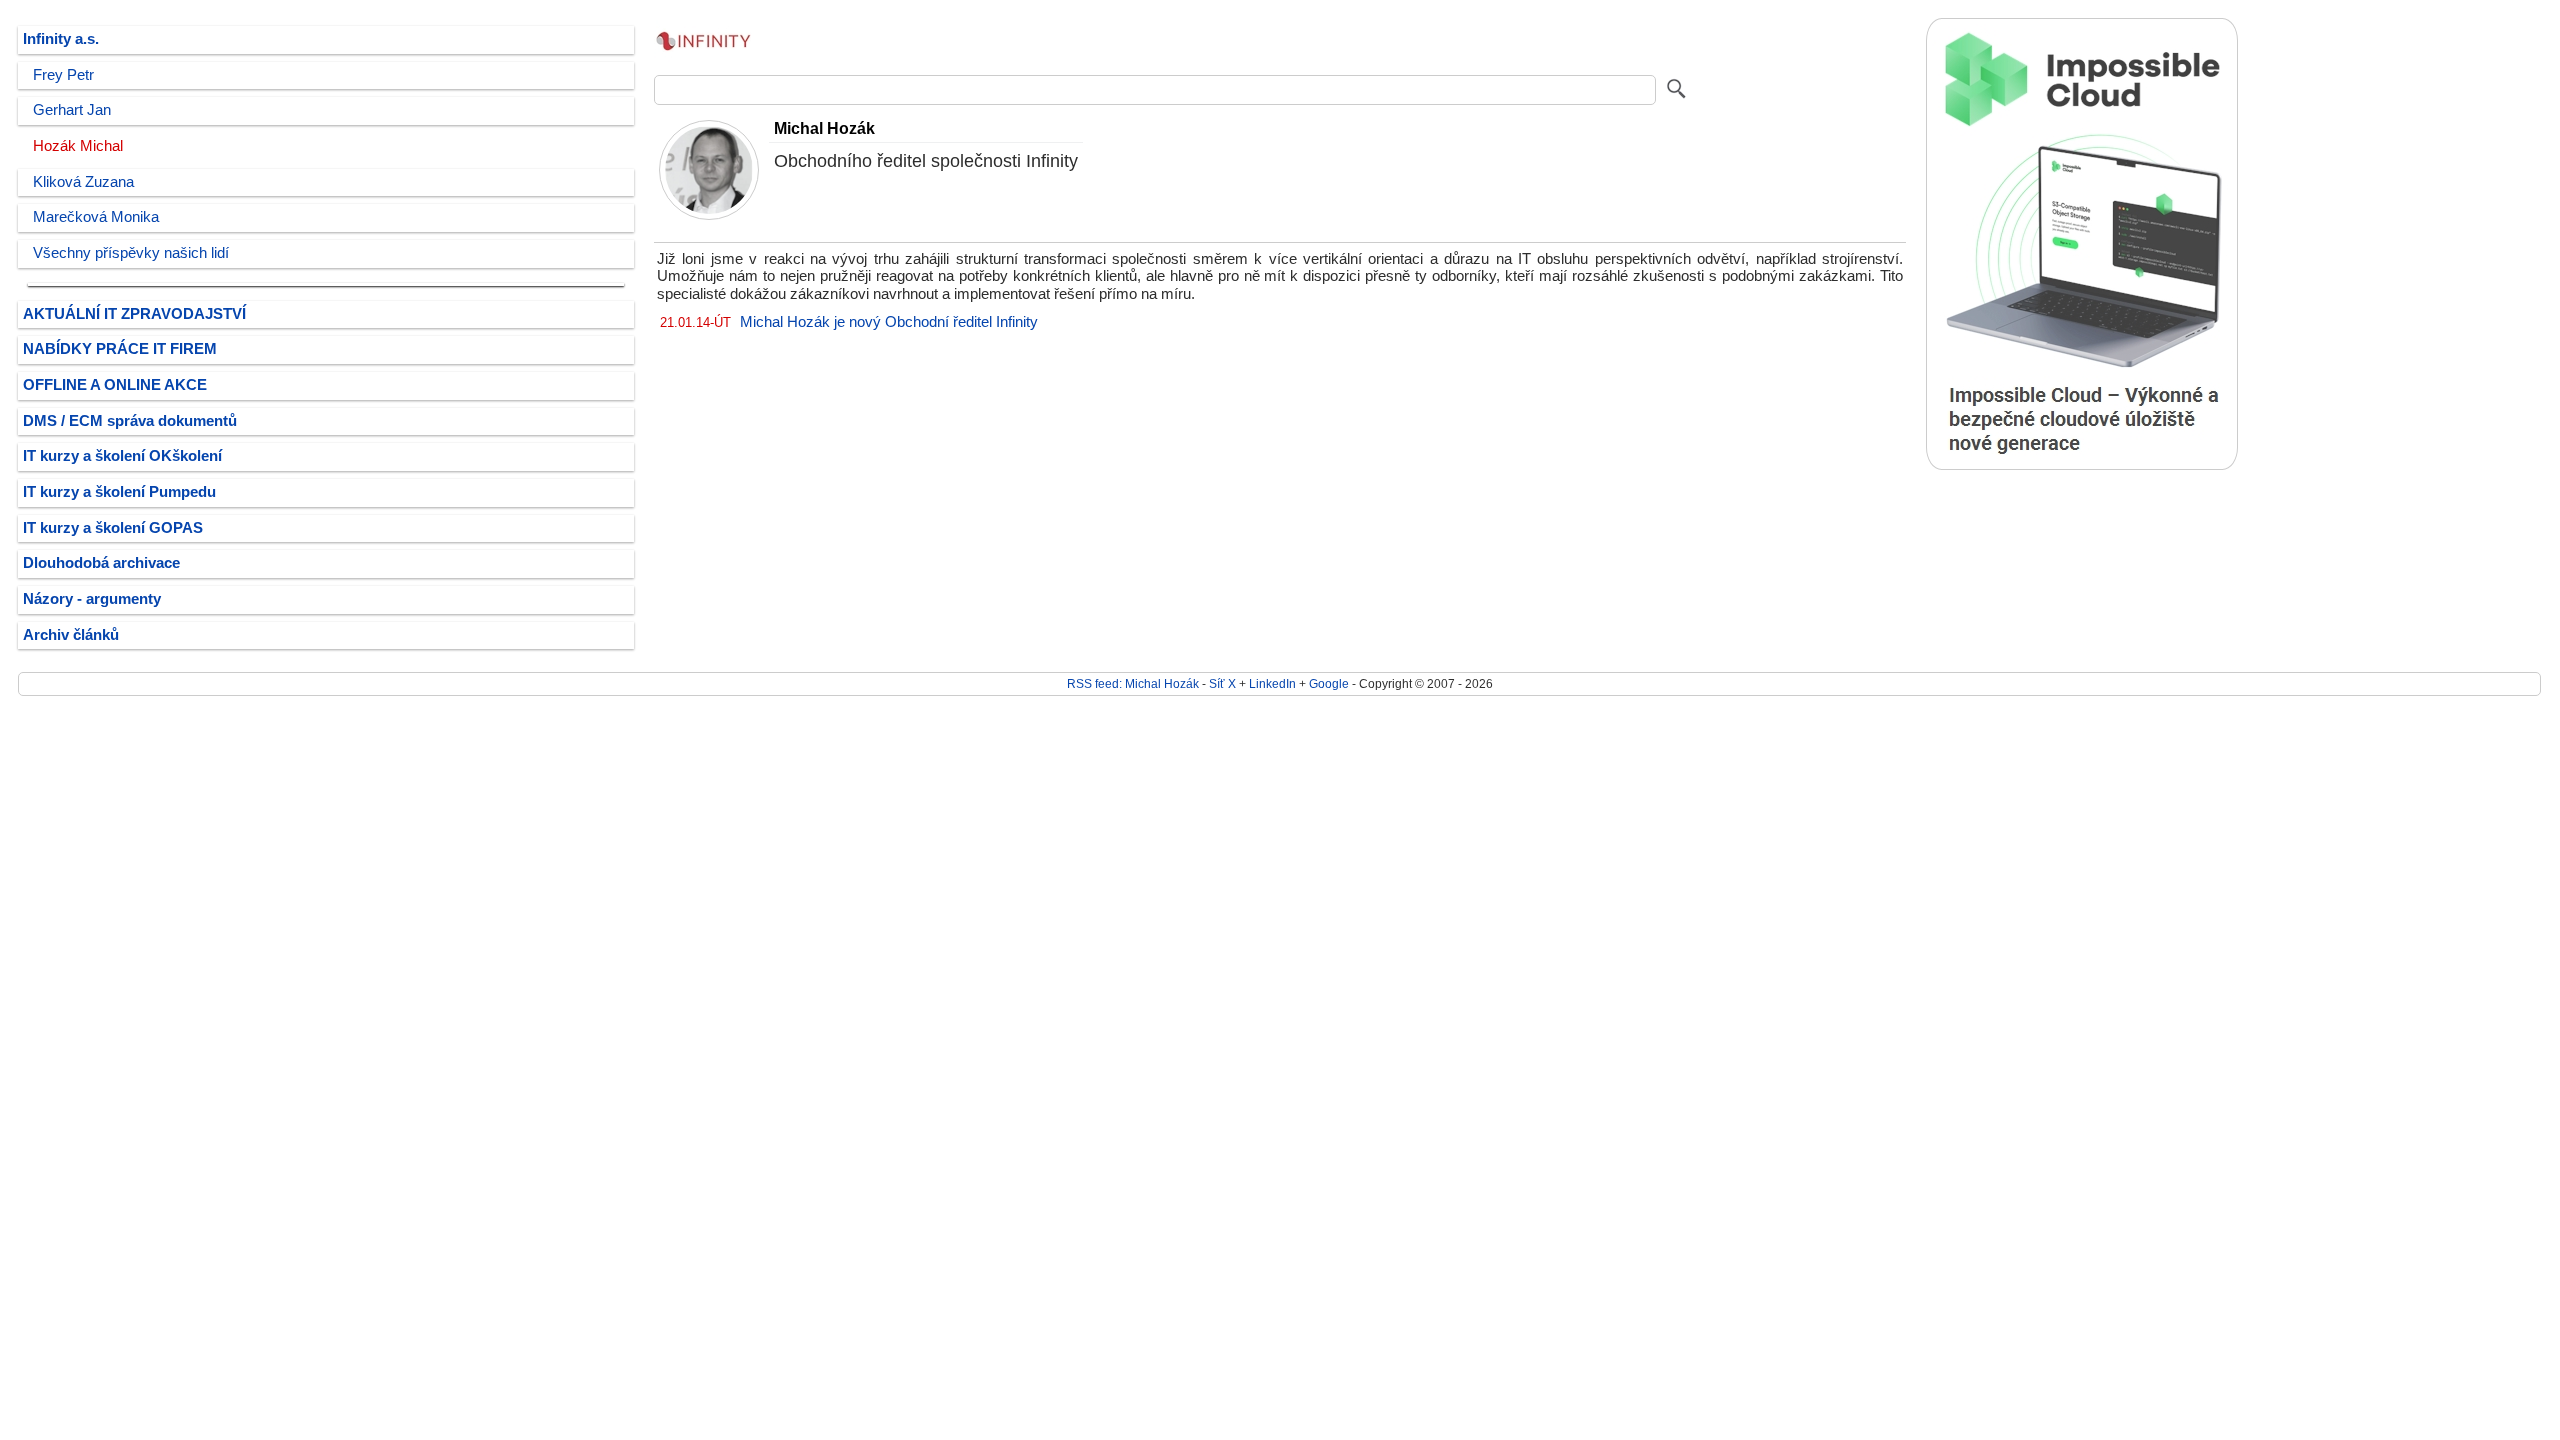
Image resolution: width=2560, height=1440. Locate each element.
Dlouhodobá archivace (101, 563)
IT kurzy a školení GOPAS (113, 528)
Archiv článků (71, 635)
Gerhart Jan (72, 110)
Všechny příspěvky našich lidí (131, 253)
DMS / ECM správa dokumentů (130, 421)
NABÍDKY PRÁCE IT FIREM (120, 349)
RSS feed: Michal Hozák (1133, 683)
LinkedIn (1272, 683)
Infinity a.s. (61, 39)
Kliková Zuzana (83, 182)
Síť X (1222, 683)
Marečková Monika (96, 217)
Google (1329, 683)
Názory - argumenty (92, 599)
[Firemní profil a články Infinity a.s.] (704, 60)
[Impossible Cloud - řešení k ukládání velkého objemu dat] (2082, 465)
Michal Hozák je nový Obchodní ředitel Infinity (889, 322)
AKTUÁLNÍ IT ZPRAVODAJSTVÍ (134, 314)
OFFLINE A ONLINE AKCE (115, 385)
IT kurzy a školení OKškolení (122, 456)
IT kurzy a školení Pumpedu (119, 492)
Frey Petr (63, 75)
